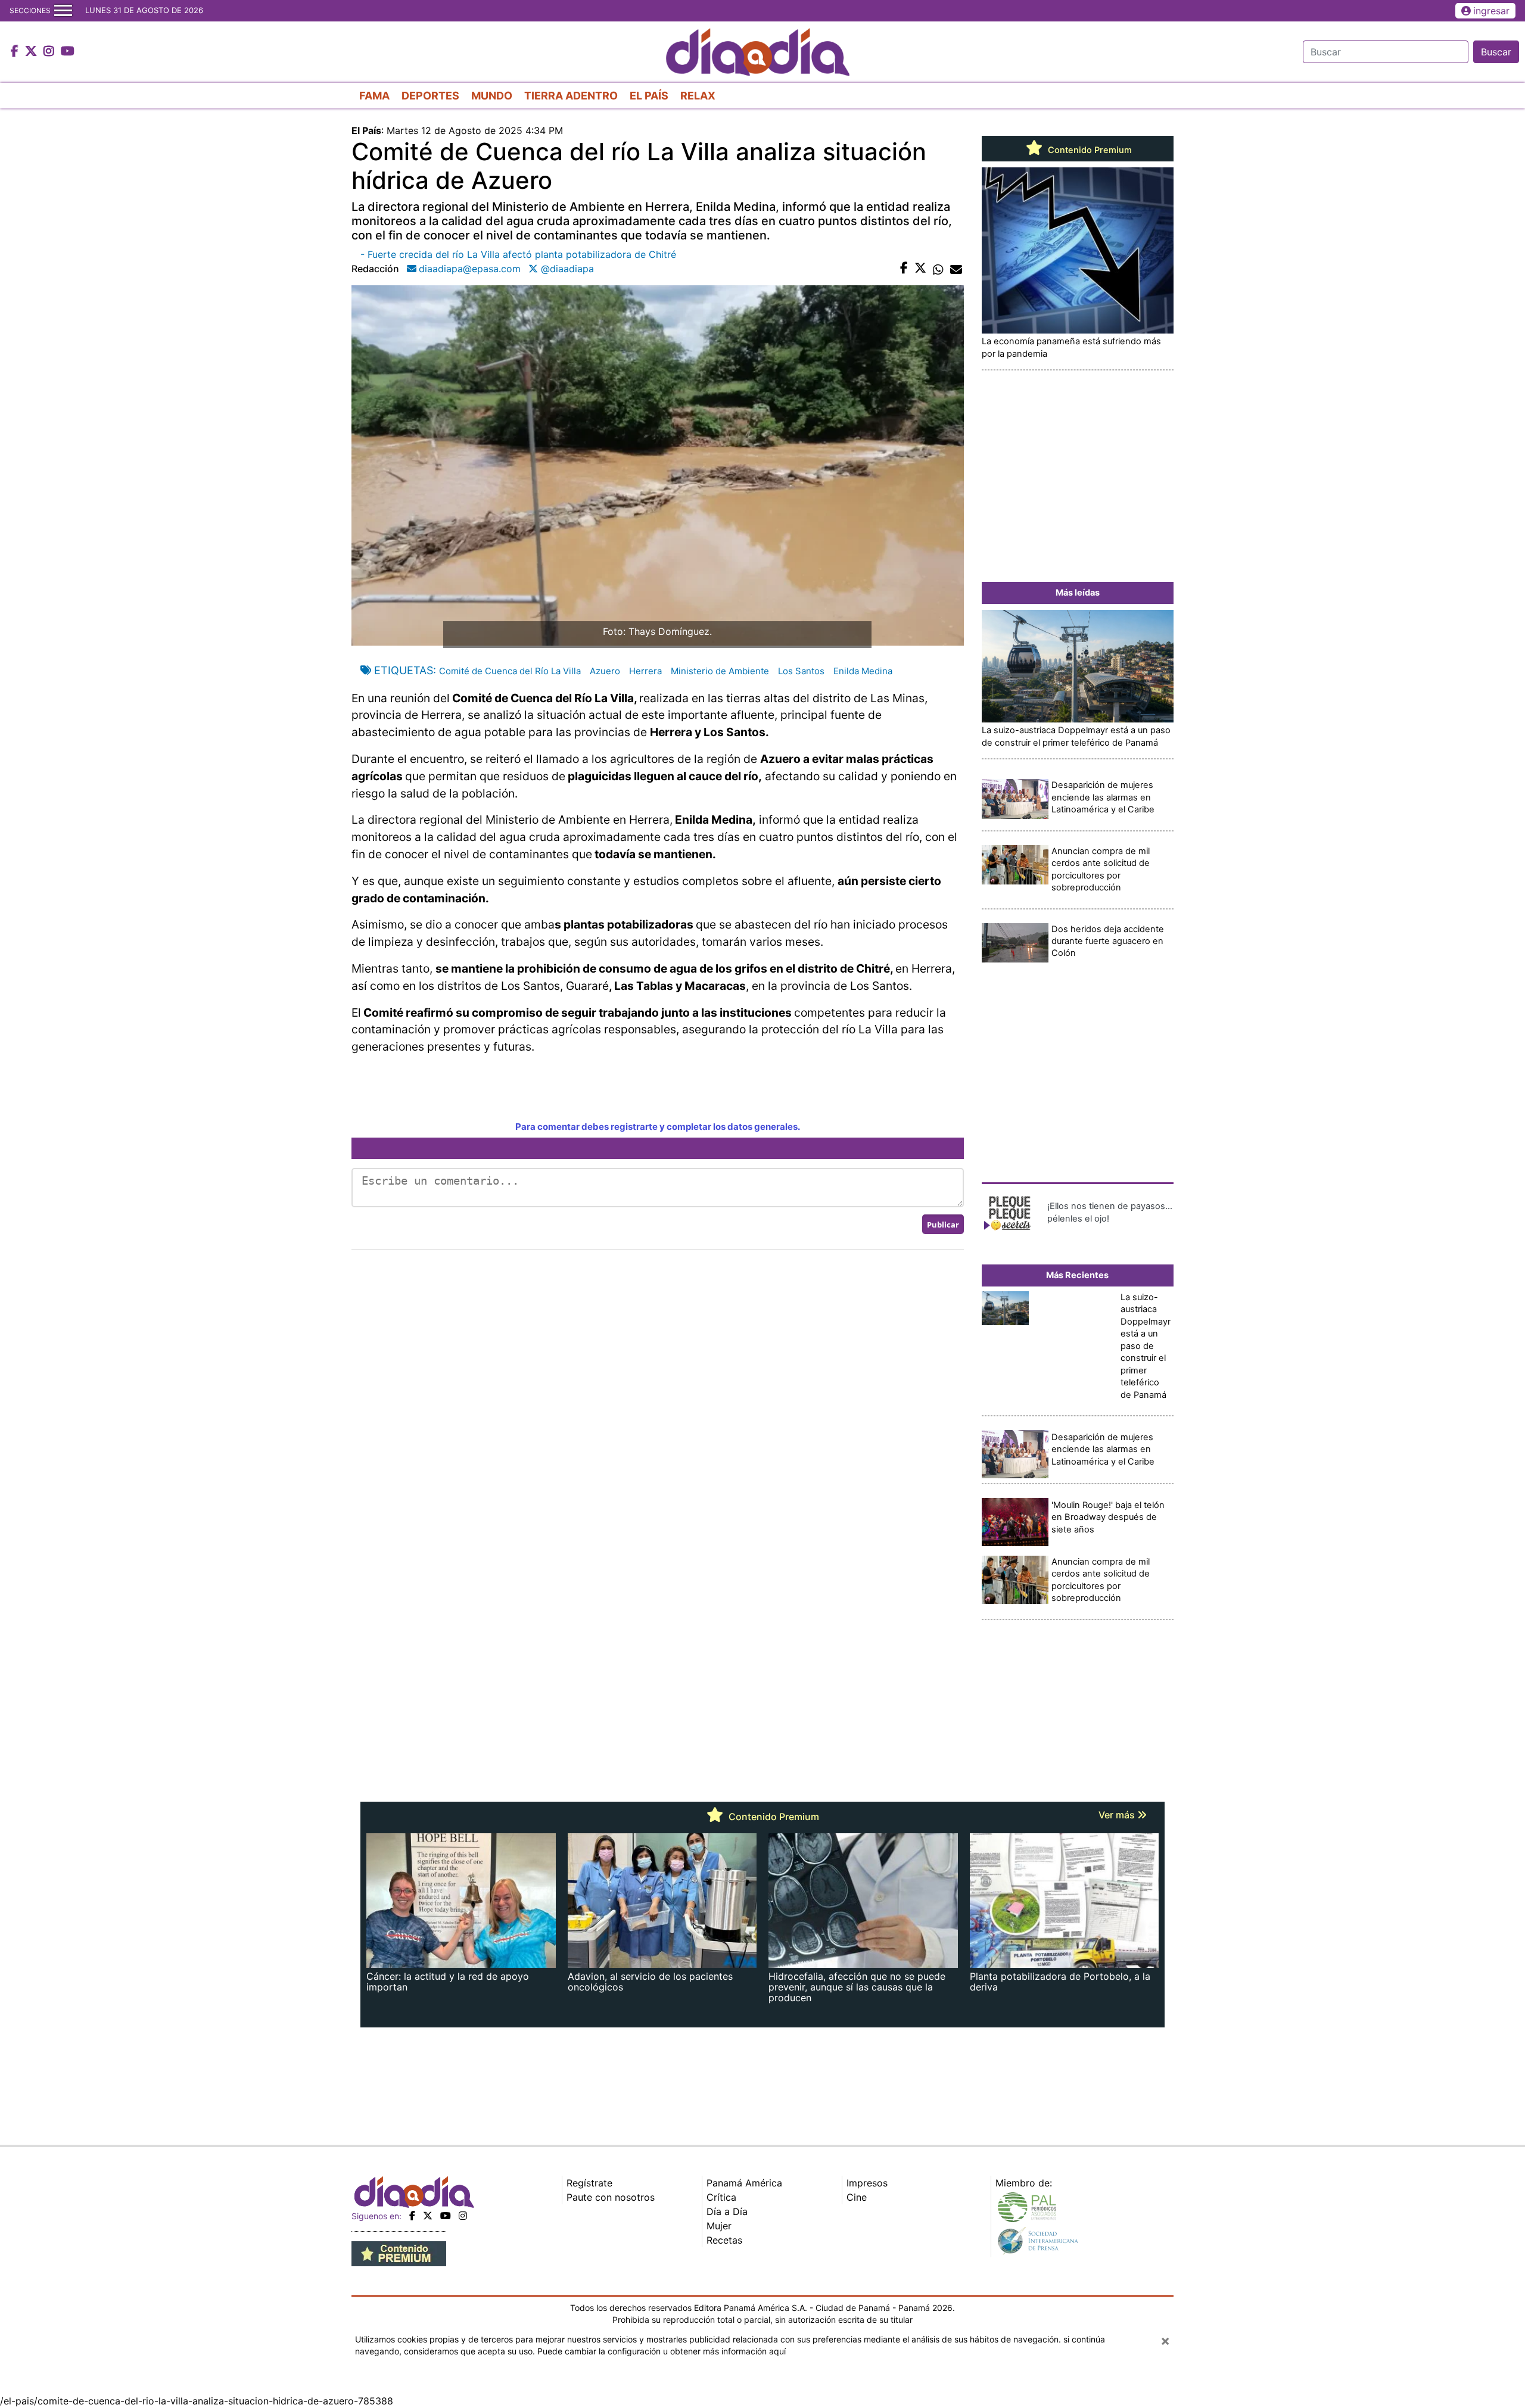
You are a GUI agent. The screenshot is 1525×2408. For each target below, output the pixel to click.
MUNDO (492, 96)
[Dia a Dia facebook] (16, 52)
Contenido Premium (1089, 150)
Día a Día (727, 2211)
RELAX (698, 96)
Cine (857, 2197)
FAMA (374, 96)
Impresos (867, 2183)
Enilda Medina (863, 671)
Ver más (1118, 1815)
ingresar (1491, 11)
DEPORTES (430, 96)
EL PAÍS (649, 96)
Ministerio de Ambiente (720, 671)
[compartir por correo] (956, 269)
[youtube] (446, 2216)
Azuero (605, 671)
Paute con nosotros (611, 2197)
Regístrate (589, 2183)
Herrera (645, 671)
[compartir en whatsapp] (938, 269)
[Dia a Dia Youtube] (68, 52)
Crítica (721, 2197)
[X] (428, 2216)
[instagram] (463, 2216)
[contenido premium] (399, 2253)
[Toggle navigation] (63, 11)
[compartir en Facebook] (904, 269)
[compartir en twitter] (920, 269)
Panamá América (744, 2183)
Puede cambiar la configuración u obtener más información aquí (662, 2351)
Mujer (719, 2226)
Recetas (724, 2240)
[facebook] (412, 2216)
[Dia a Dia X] (32, 52)
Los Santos (801, 671)
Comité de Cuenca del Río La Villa (510, 671)
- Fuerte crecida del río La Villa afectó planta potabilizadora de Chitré (518, 254)
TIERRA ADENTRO (571, 96)
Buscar (1496, 52)
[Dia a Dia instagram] (50, 52)
